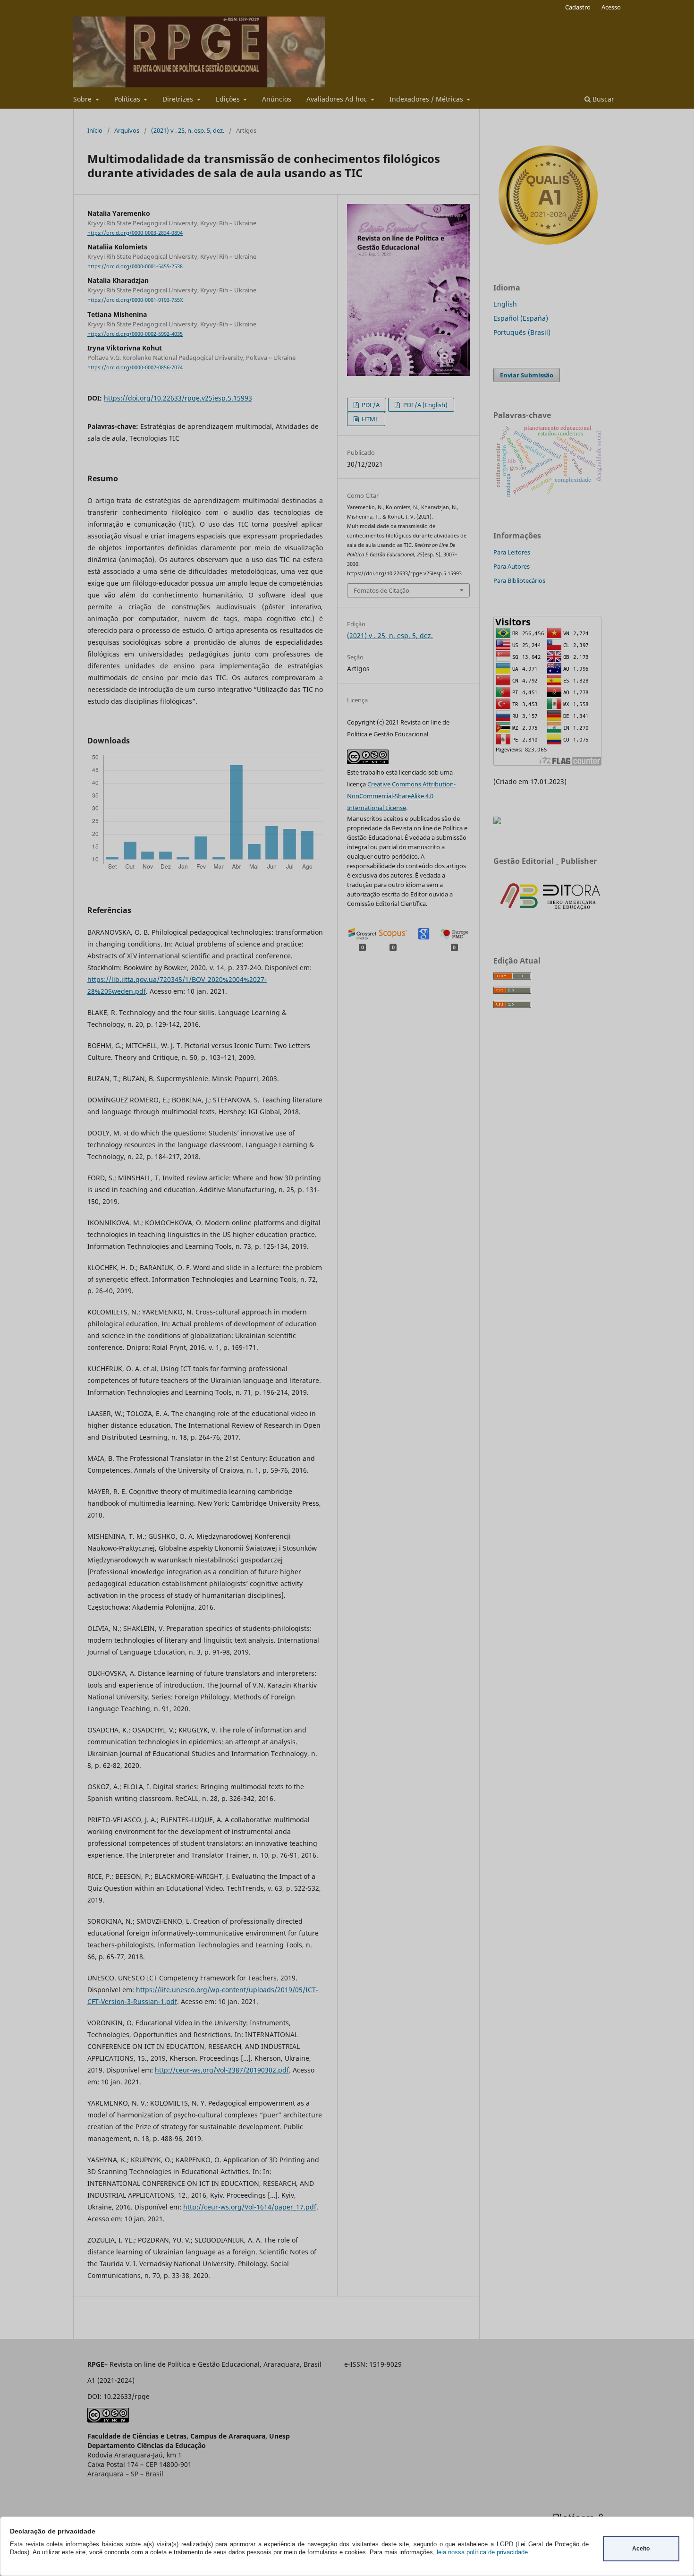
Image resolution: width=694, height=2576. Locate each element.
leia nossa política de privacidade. (483, 2552)
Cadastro (578, 7)
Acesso (611, 7)
